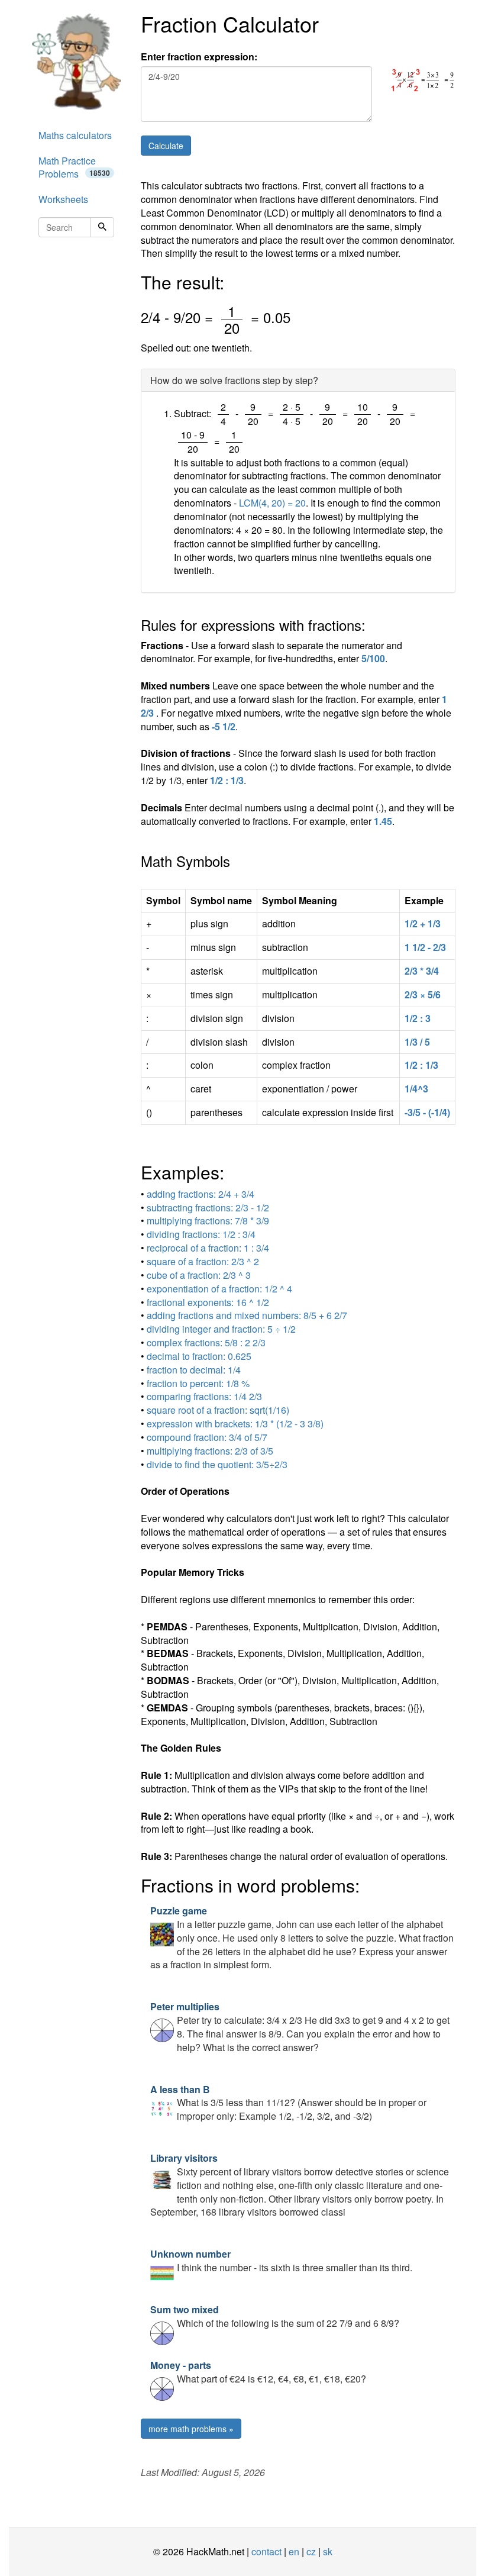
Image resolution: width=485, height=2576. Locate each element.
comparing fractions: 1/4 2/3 (204, 1396)
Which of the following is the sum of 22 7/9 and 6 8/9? (275, 2316)
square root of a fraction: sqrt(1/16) (218, 1410)
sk (328, 2551)
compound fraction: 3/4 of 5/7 (207, 1437)
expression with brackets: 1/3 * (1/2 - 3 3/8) (235, 1424)
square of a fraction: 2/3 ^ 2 (203, 1261)
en (294, 2551)
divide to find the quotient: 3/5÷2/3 (217, 1464)
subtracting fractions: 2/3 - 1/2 (208, 1208)
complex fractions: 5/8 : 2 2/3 (206, 1342)
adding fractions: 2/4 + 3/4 (201, 1194)
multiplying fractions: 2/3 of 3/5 (210, 1451)
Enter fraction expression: (199, 57)
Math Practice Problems (74, 167)
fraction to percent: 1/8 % (198, 1383)
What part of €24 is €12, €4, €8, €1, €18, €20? (258, 2372)
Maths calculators (75, 135)
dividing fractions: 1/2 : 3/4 (201, 1234)
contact (266, 2551)
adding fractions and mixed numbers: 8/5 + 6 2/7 (247, 1315)
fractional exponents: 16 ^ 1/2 (208, 1302)
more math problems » (191, 2429)
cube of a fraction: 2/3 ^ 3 (199, 1275)
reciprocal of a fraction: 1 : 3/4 (208, 1248)
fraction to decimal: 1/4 (194, 1370)
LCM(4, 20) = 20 (272, 503)
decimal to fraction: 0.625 (199, 1356)
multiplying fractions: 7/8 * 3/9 (208, 1221)
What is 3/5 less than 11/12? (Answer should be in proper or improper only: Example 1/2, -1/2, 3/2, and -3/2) (288, 2103)
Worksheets (63, 199)
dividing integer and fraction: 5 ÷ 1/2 (221, 1329)
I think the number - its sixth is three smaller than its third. (281, 2261)
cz (311, 2551)
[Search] (102, 227)
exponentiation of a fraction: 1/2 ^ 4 (219, 1289)
